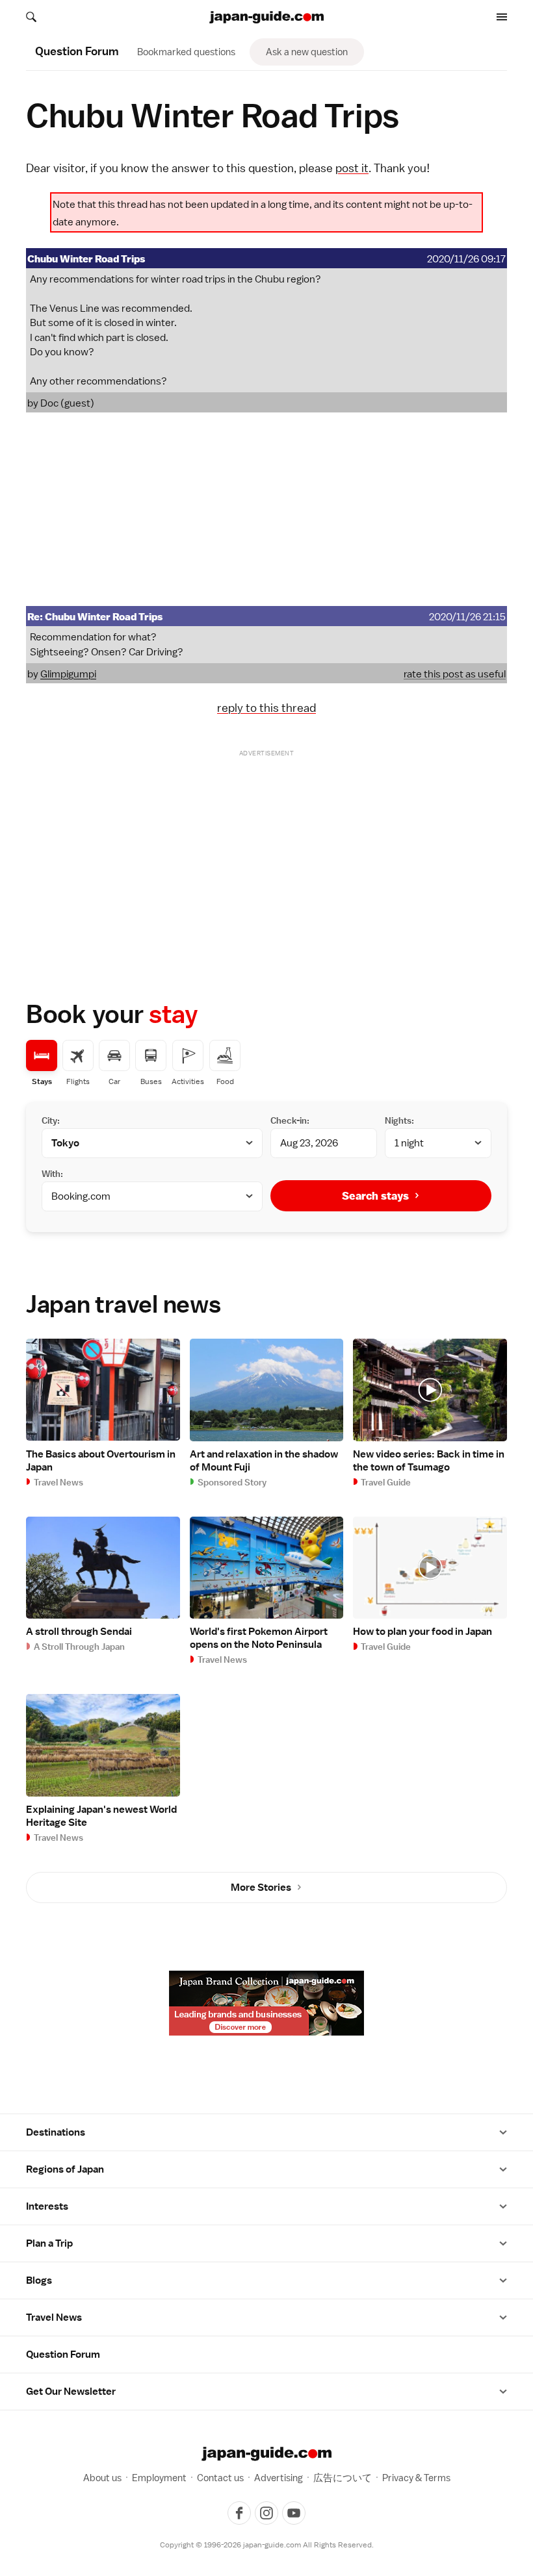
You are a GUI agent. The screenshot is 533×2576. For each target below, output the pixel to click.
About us (102, 2478)
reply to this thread (266, 708)
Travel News (54, 2317)
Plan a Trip (49, 2243)
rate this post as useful (455, 674)
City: (51, 1120)
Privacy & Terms (416, 2478)
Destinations (56, 2132)
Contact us (220, 2478)
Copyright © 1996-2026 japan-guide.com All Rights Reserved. (267, 2545)
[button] (503, 2132)
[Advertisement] (266, 509)
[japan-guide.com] (266, 17)
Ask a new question (307, 52)
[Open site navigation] (502, 17)
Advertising (279, 2478)
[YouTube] (294, 2513)
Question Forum (63, 2355)
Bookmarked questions (186, 52)
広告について (343, 2478)
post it (352, 168)
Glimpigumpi (68, 674)
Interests (47, 2206)
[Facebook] (239, 2513)
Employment (159, 2478)
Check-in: (290, 1120)
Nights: (399, 1120)
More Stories (261, 1888)
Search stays (375, 1196)
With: (52, 1174)
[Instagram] (266, 2513)
